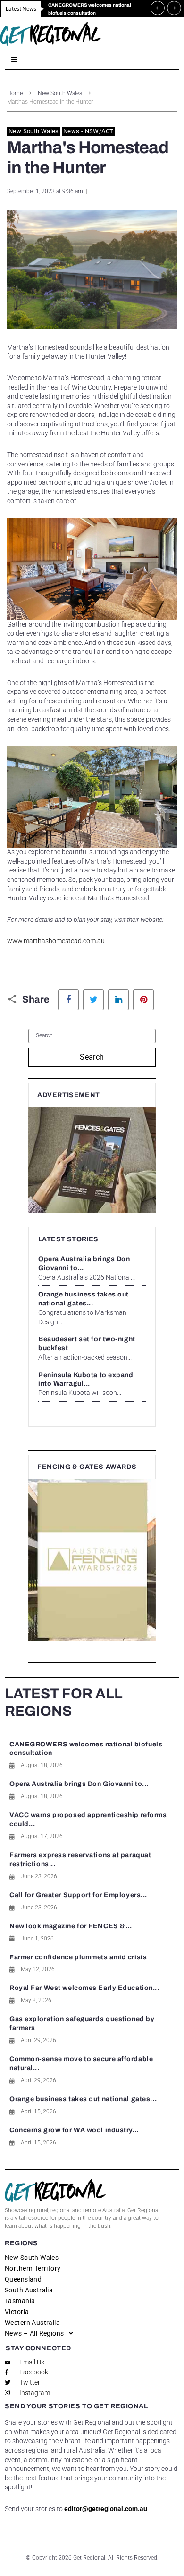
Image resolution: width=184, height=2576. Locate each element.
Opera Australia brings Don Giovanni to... (79, 1784)
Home (15, 93)
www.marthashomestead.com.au (56, 941)
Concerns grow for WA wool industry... (74, 2130)
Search (92, 1057)
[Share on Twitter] (93, 1000)
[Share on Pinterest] (143, 1000)
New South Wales (60, 93)
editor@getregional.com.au (106, 2509)
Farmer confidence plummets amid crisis (78, 1957)
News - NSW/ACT (88, 131)
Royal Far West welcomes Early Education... (84, 1988)
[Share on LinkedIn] (118, 1000)
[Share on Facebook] (68, 1000)
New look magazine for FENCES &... (71, 1926)
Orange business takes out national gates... (83, 2099)
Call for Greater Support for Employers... (78, 1895)
